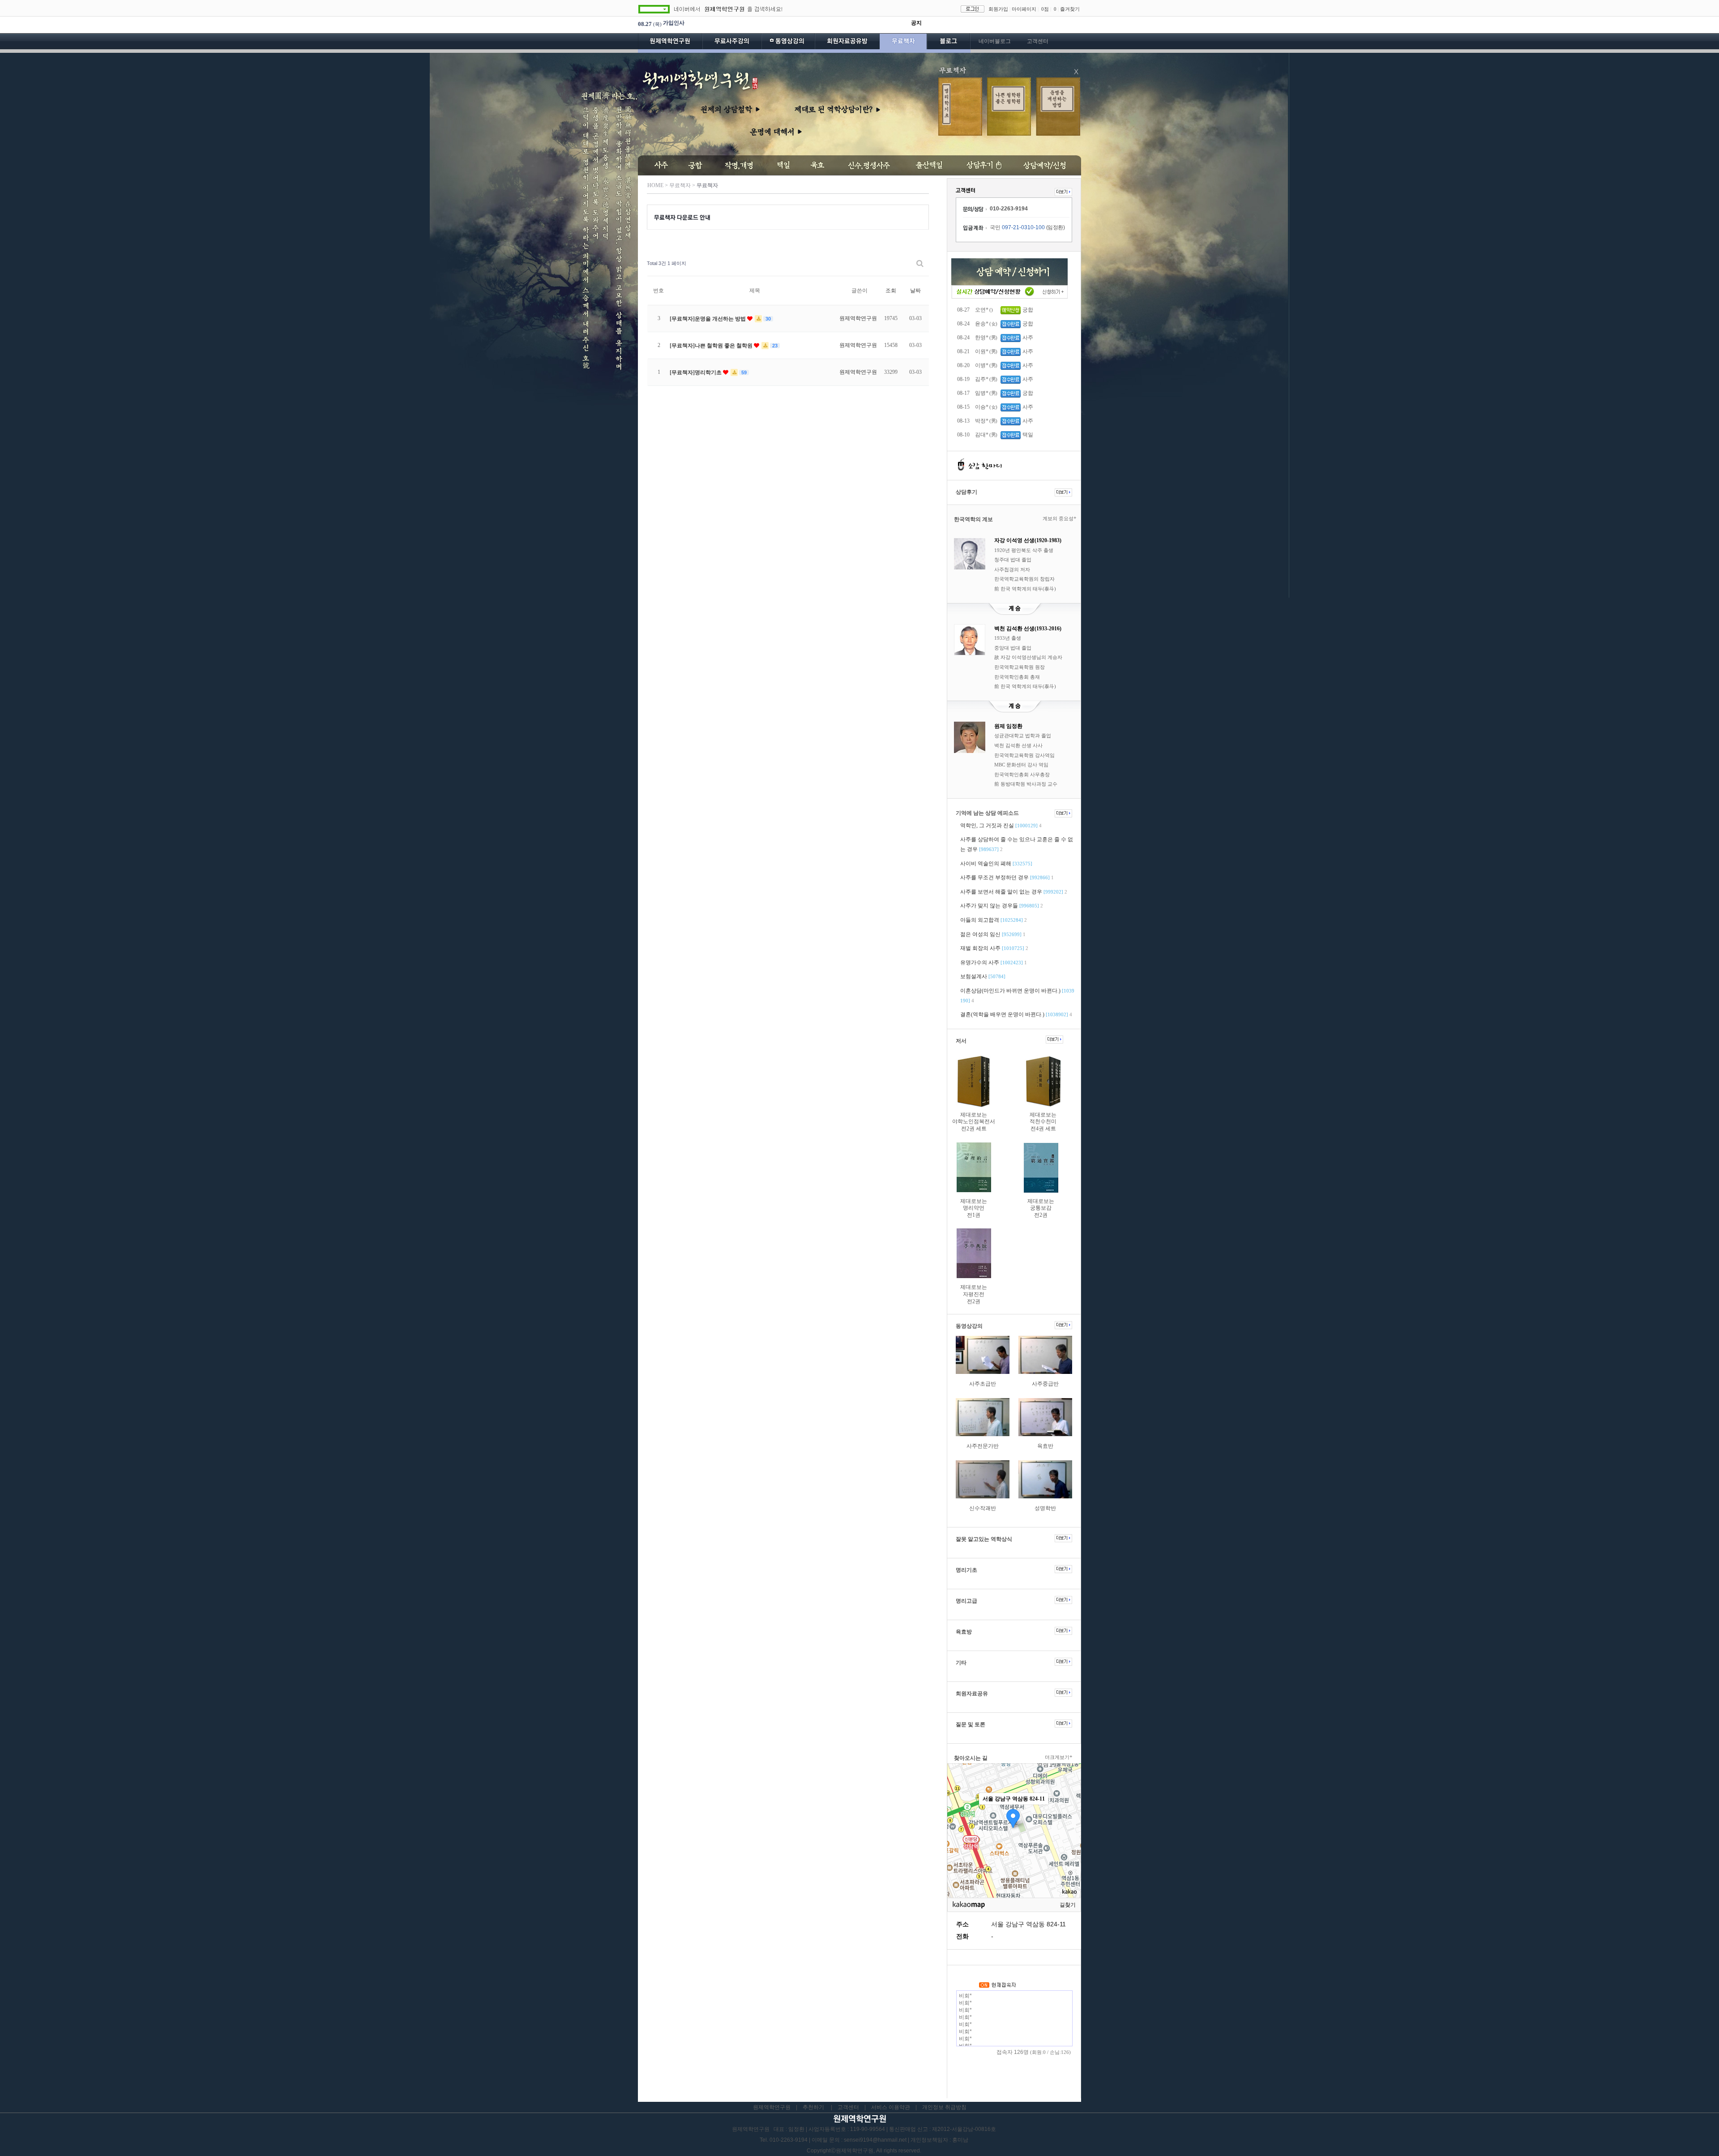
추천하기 (813, 2107)
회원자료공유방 (847, 43)
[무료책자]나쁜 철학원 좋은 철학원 (712, 346)
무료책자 (903, 43)
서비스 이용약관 (891, 2107)
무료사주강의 (732, 43)
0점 (1045, 9)
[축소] (1070, 1829)
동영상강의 (788, 43)
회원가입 (998, 9)
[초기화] (1070, 1846)
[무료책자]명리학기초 (696, 372)
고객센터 (1038, 41)
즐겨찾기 (1070, 9)
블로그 (949, 43)
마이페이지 (1024, 9)
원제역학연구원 (670, 43)
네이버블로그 (995, 41)
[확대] (1070, 1814)
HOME (655, 185)
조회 (891, 291)
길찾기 (1068, 1905)
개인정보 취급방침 (944, 2107)
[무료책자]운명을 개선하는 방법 (708, 319)
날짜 (915, 291)
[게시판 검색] (920, 263)
